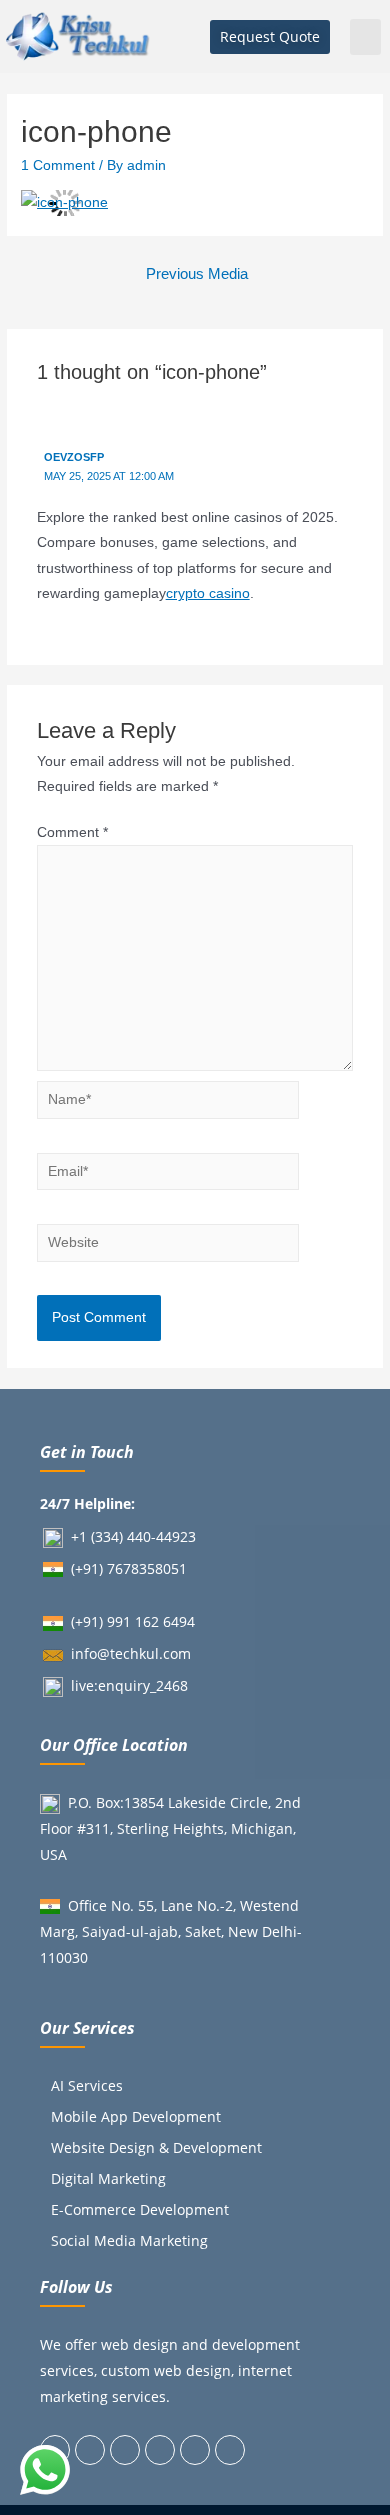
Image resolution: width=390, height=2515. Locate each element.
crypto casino (208, 593)
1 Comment (58, 165)
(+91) (89, 1568)
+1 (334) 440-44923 (133, 1536)
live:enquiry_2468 (129, 1685)
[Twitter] (90, 2450)
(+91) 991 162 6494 (133, 1621)
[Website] (168, 1246)
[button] (270, 37)
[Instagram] (160, 2450)
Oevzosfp (74, 457)
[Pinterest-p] (195, 2450)
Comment (72, 832)
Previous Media (197, 274)
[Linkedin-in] (125, 2450)
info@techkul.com (131, 1653)
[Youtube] (230, 2450)
